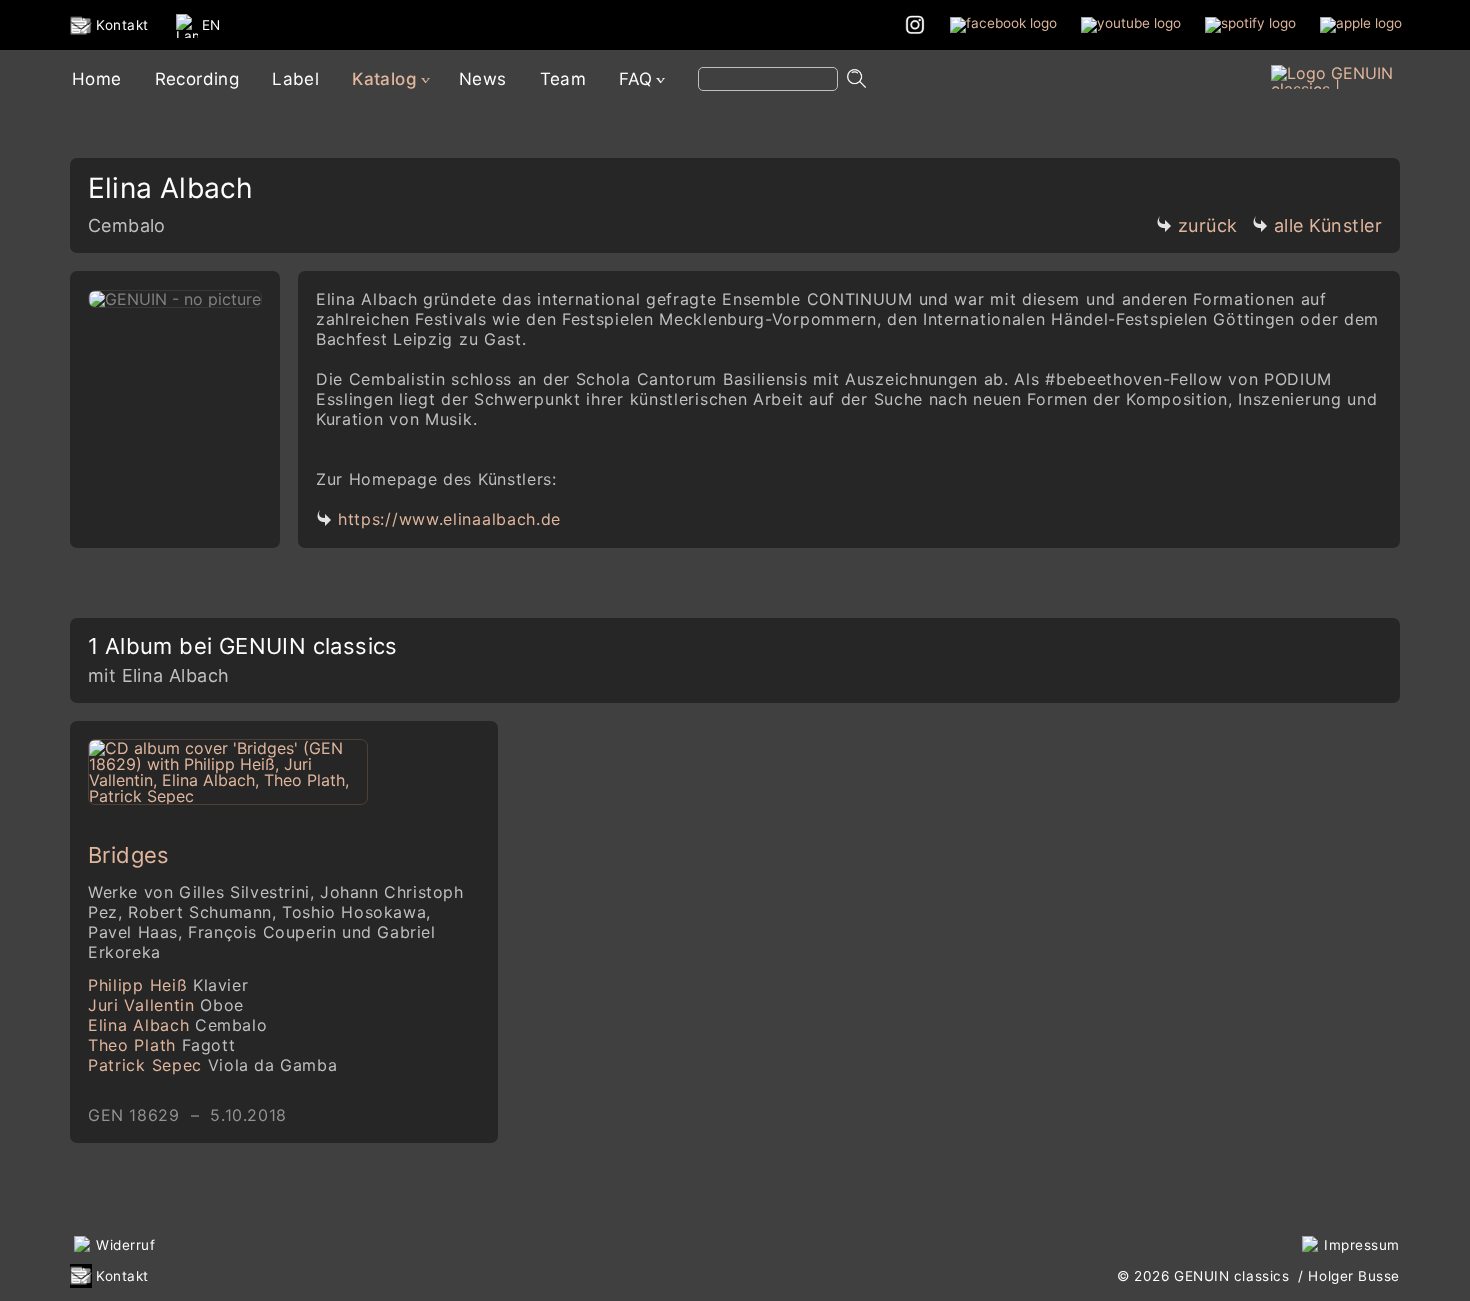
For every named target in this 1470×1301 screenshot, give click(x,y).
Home (97, 79)
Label (295, 79)
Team (563, 79)
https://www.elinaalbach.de (449, 519)
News (483, 79)
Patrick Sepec (212, 1065)
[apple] (1361, 24)
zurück (1208, 225)
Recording (197, 79)
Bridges (129, 855)
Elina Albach (177, 1025)
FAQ (635, 79)
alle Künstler (1328, 225)
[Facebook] (1003, 24)
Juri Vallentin (166, 1005)
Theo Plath (161, 1045)
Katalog (384, 79)
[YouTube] (1131, 24)
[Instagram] (915, 24)
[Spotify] (1250, 24)
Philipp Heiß (168, 985)
